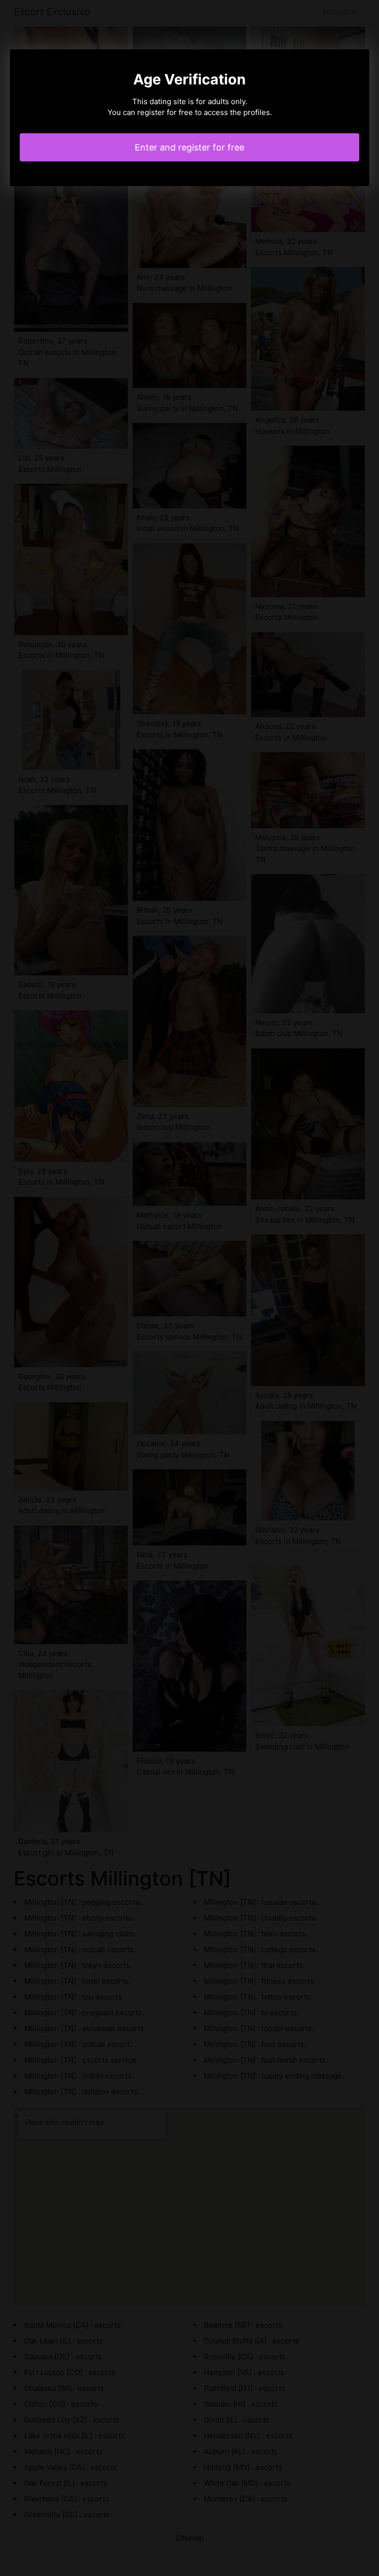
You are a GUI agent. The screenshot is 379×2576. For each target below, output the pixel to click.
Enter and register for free (189, 147)
